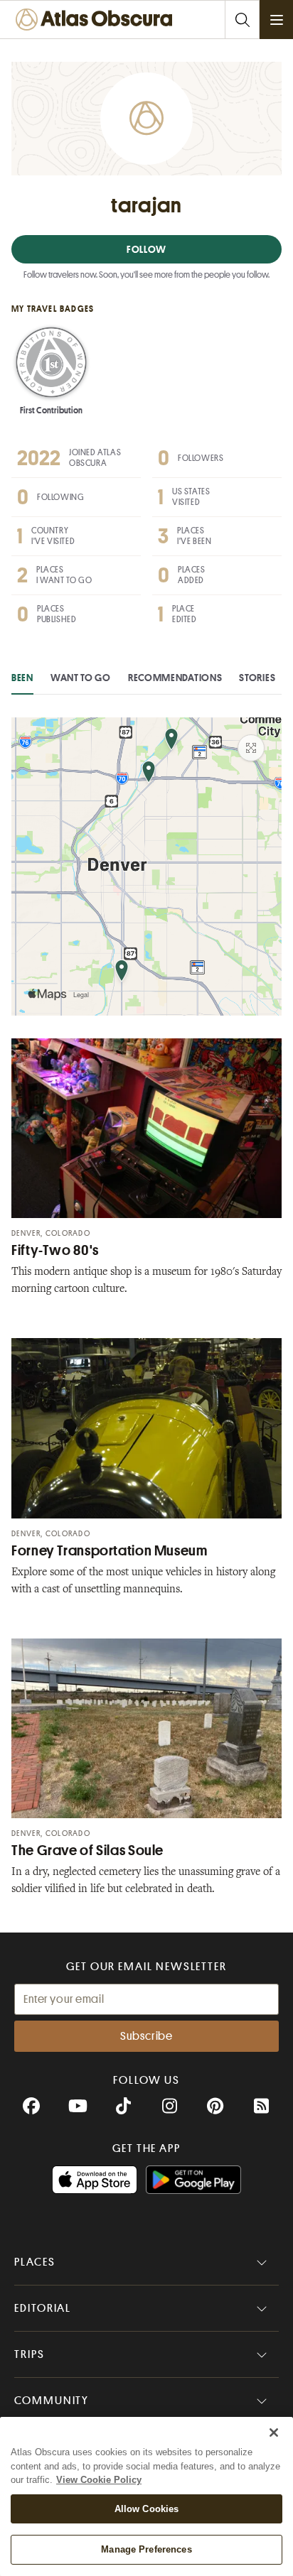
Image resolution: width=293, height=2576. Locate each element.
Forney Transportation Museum (110, 1551)
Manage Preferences (146, 2549)
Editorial (43, 2308)
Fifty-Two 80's (55, 1250)
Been (22, 678)
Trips (30, 2354)
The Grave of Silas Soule (87, 1851)
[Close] (274, 2433)
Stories (257, 678)
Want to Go (81, 678)
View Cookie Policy (99, 2480)
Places (35, 2262)
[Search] (242, 20)
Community (52, 2401)
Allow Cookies (147, 2509)
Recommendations (175, 678)
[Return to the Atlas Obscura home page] (97, 20)
